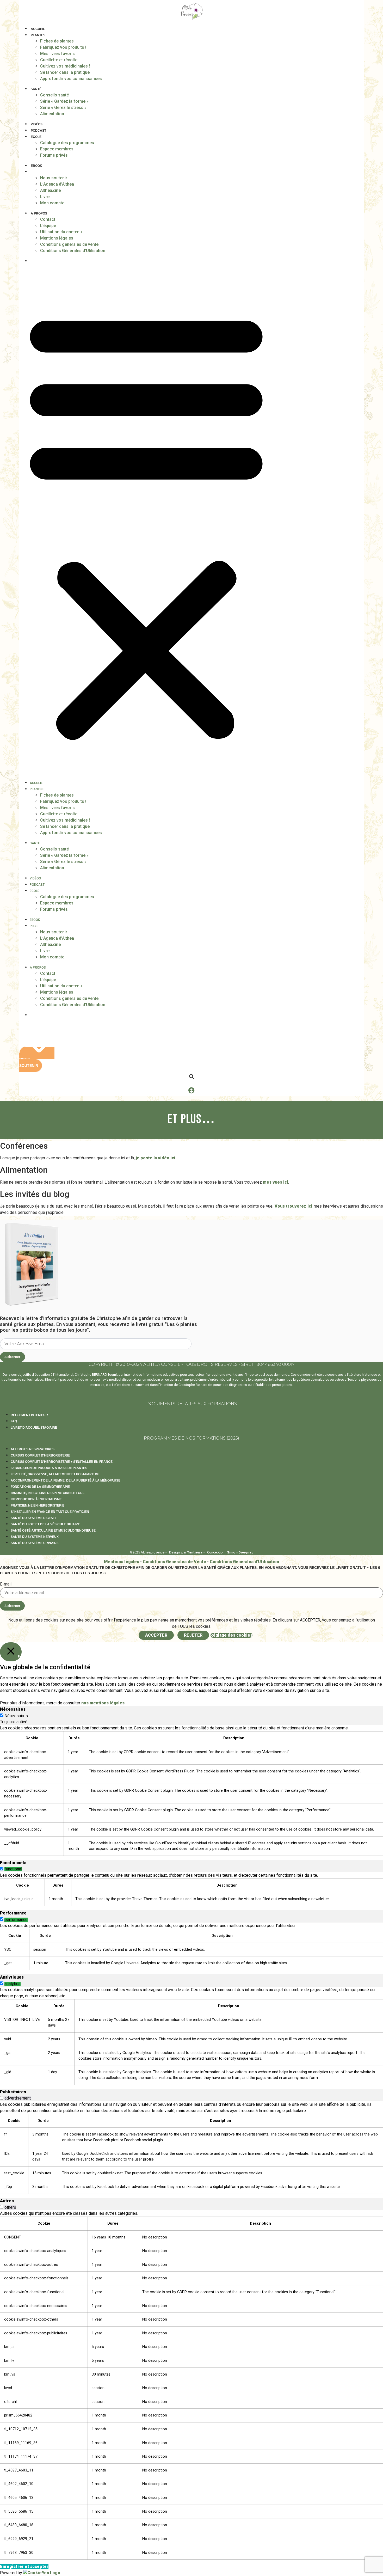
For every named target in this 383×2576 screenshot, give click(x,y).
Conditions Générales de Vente (174, 1562)
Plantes (38, 35)
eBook (36, 166)
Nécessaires (16, 1716)
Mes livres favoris (57, 54)
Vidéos (37, 124)
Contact (48, 219)
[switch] (2, 1869)
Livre (45, 197)
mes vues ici (276, 1182)
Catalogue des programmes (67, 143)
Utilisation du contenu (61, 232)
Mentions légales (57, 238)
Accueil (38, 29)
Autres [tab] (7, 2201)
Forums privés (54, 155)
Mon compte (52, 203)
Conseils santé (54, 95)
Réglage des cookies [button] (231, 1635)
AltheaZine (50, 190)
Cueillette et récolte (59, 60)
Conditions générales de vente (69, 244)
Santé (36, 89)
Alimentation (52, 114)
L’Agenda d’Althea (57, 184)
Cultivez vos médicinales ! (65, 66)
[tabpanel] (191, 1790)
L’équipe (48, 226)
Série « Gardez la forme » (64, 101)
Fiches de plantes (57, 41)
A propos (39, 213)
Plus (35, 172)
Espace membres (57, 149)
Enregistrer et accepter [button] (24, 2566)
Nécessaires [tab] (13, 1709)
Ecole (36, 137)
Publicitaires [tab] (13, 2092)
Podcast (38, 131)
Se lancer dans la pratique (65, 72)
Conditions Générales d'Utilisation (244, 1562)
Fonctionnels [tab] (13, 1863)
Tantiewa (195, 1552)
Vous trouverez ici (294, 1206)
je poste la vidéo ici (156, 1158)
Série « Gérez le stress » (63, 108)
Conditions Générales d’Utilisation (73, 251)
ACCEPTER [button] (156, 1635)
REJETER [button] (193, 1635)
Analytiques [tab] (12, 1977)
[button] (146, 524)
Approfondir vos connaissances (71, 79)
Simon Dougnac (240, 1552)
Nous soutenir (54, 178)
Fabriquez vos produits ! (63, 47)
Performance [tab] (13, 1913)
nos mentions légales (103, 1703)
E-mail (6, 1584)
